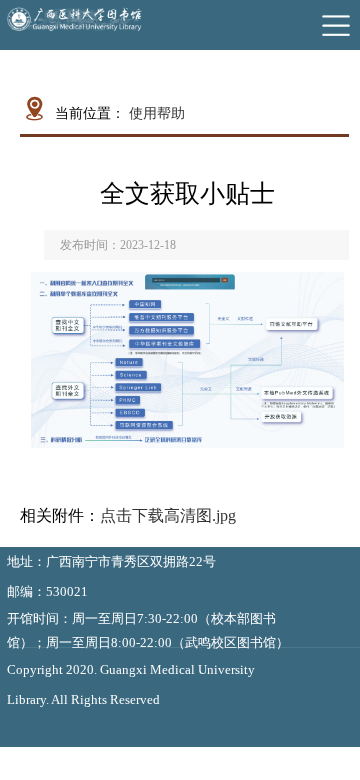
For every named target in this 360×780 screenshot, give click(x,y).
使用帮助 (157, 113)
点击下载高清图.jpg (168, 515)
